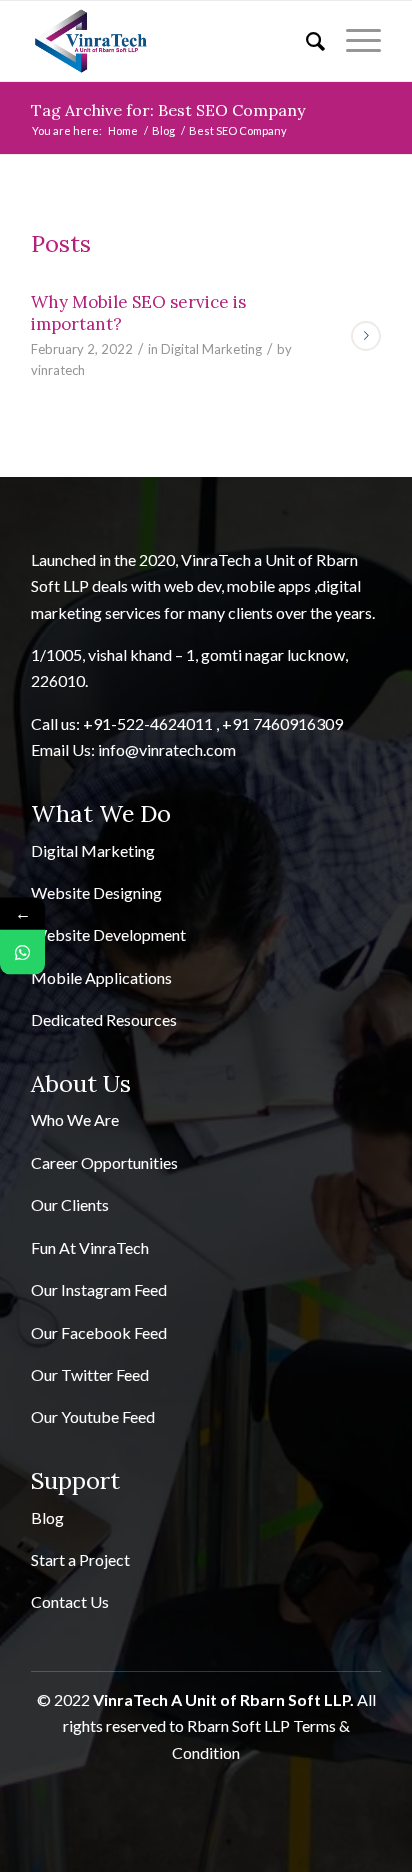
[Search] (306, 41)
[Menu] (353, 41)
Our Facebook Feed (99, 1332)
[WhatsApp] (22, 952)
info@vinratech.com (167, 749)
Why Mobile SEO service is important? (138, 313)
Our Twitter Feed (90, 1374)
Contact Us (70, 1601)
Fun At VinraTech (90, 1247)
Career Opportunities (104, 1162)
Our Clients (70, 1204)
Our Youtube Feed (93, 1416)
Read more (366, 336)
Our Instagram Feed (99, 1289)
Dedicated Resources (104, 1019)
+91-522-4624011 (148, 723)
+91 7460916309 (282, 723)
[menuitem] (306, 41)
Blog (47, 1517)
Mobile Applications (101, 977)
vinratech (58, 370)
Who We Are (75, 1119)
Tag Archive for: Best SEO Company (168, 110)
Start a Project (80, 1559)
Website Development (108, 934)
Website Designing (96, 892)
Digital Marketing (211, 349)
